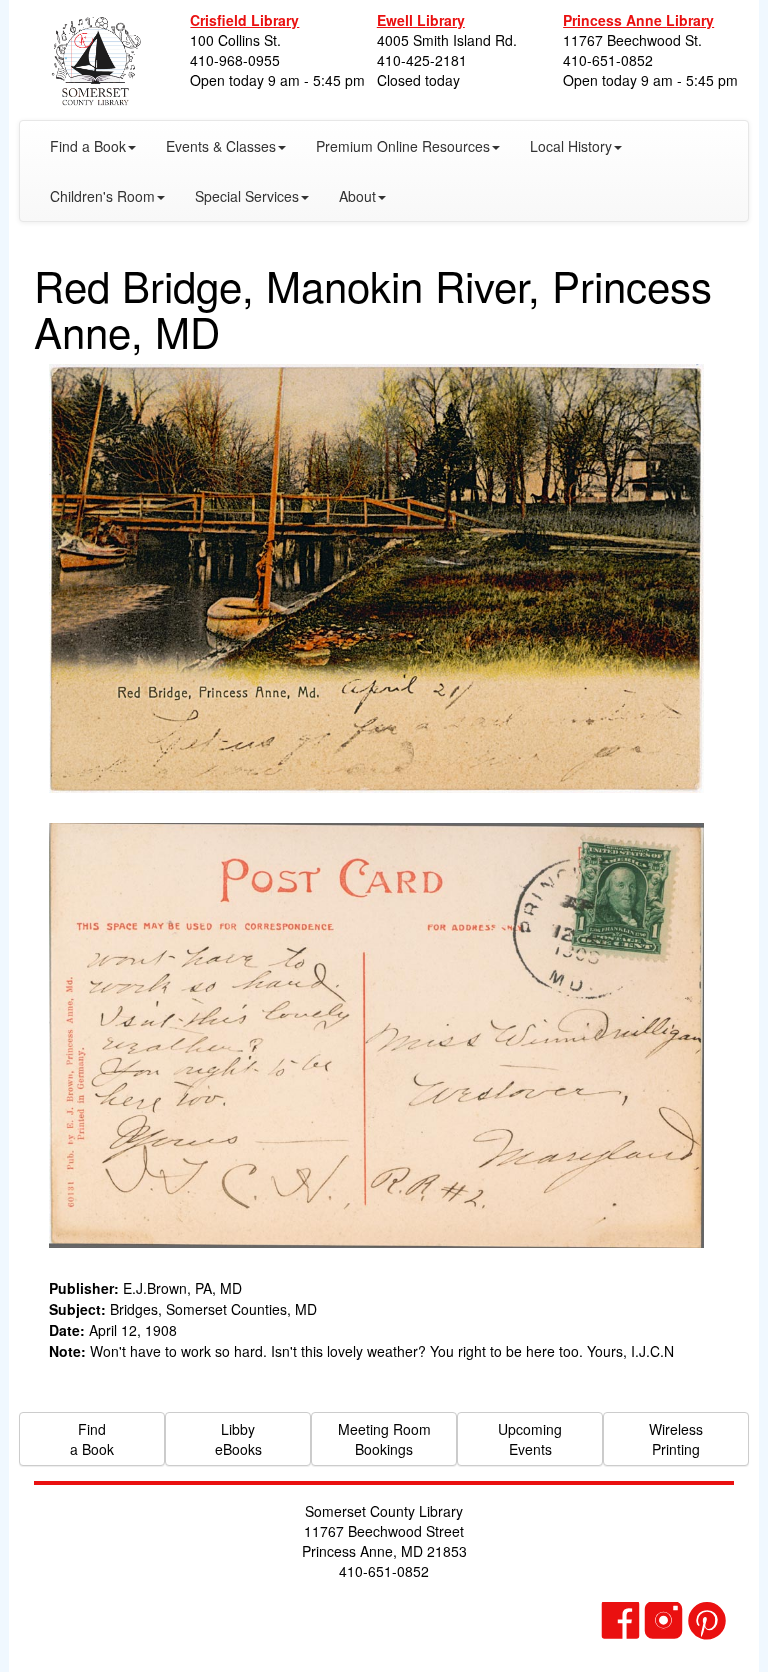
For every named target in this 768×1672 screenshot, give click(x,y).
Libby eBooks (238, 1439)
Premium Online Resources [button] (403, 146)
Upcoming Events (530, 1439)
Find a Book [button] (88, 146)
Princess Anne (638, 20)
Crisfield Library (244, 20)
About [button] (357, 196)
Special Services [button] (247, 196)
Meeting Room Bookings (384, 1439)
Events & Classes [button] (221, 146)
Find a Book (92, 1439)
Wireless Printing (676, 1439)
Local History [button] (571, 146)
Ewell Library (421, 20)
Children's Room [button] (102, 196)
